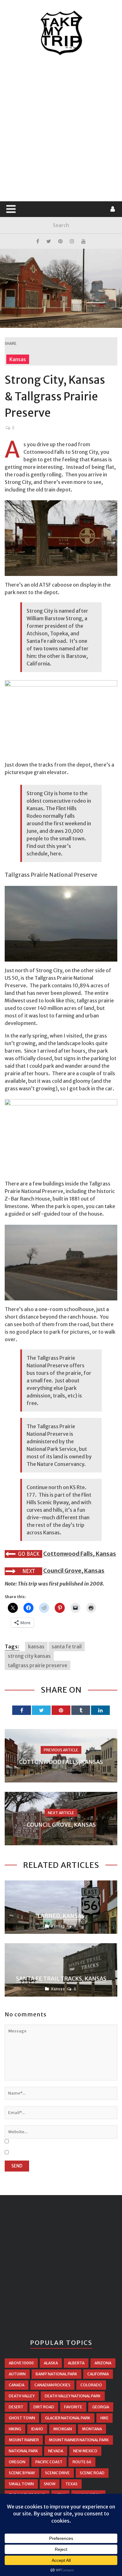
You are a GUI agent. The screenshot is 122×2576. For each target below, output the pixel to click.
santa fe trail (67, 1646)
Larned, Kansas (61, 1916)
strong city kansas (29, 1656)
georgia (101, 2407)
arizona (103, 2363)
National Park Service (51, 1449)
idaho (37, 2429)
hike (104, 2418)
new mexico (85, 2451)
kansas (36, 1646)
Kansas (18, 359)
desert (16, 2407)
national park (23, 2451)
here (56, 854)
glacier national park (68, 2418)
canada (17, 2385)
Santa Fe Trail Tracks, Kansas (61, 1979)
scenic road (92, 2473)
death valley (22, 2396)
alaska (51, 2363)
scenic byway (22, 2473)
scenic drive (57, 2473)
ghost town (22, 2418)
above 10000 (21, 2363)
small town (21, 2484)
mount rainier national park (79, 2440)
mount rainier (24, 2440)
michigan (63, 2429)
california (98, 2374)
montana (92, 2429)
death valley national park (73, 2396)
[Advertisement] (61, 129)
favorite (73, 2407)
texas (71, 2484)
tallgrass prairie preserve (38, 1665)
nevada (56, 2451)
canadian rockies (52, 2385)
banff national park (56, 2374)
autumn (17, 2374)
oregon (17, 2462)
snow (50, 2484)
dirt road (44, 2407)
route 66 (82, 2462)
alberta (76, 2363)
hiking (15, 2429)
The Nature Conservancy (55, 1464)
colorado (91, 2385)
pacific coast (49, 2462)
